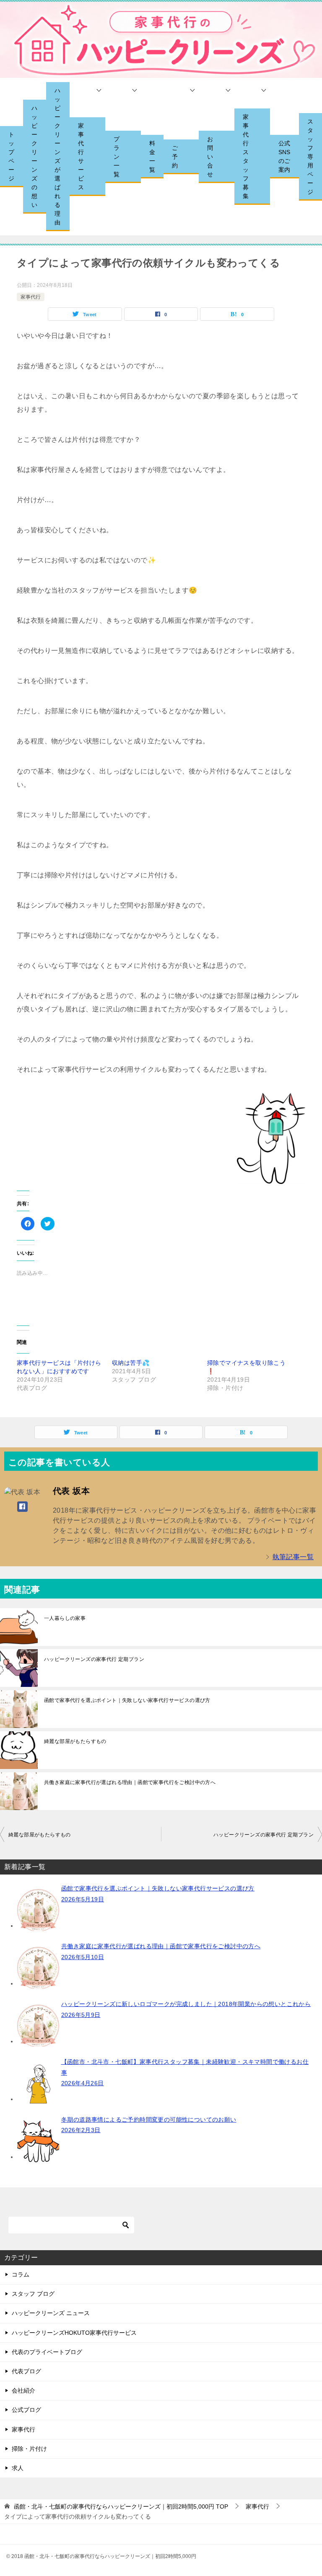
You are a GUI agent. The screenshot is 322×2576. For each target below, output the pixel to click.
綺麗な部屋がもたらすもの (75, 1741)
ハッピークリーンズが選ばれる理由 (57, 156)
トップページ (11, 156)
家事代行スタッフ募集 (246, 156)
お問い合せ (210, 157)
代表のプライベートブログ (47, 2352)
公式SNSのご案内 (284, 156)
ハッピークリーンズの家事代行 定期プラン (94, 1659)
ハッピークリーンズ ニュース (51, 2313)
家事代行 (31, 297)
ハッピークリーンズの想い (34, 156)
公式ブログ (26, 2410)
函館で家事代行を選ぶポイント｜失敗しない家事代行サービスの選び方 (127, 1700)
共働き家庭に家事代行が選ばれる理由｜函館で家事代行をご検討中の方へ (130, 1782)
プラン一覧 (117, 157)
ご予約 (175, 157)
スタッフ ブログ (33, 2294)
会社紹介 (23, 2390)
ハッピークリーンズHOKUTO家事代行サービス (74, 2333)
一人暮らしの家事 (65, 1618)
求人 (18, 2468)
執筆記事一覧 (293, 1557)
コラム (21, 2274)
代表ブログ (26, 2371)
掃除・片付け (29, 2449)
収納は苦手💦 (131, 1363)
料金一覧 (152, 156)
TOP (121, 2506)
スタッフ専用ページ (310, 157)
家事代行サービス (81, 156)
